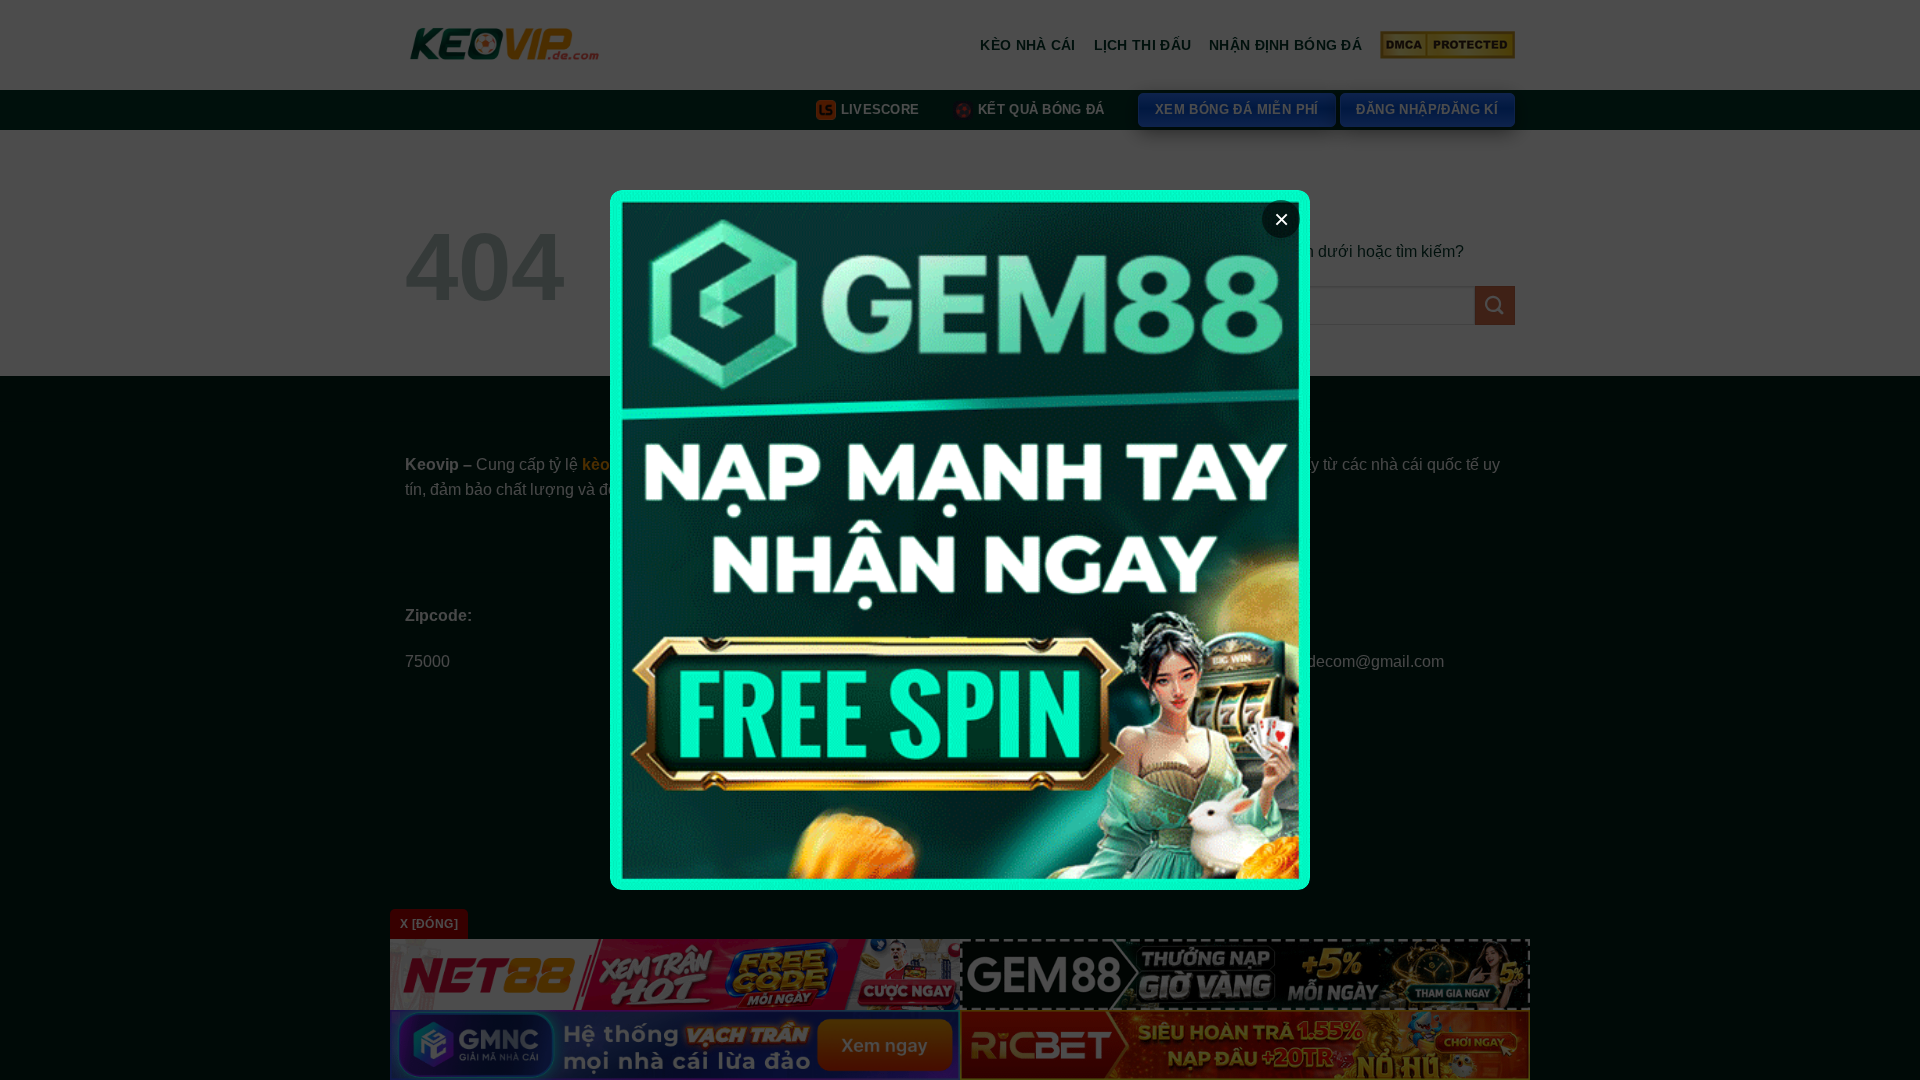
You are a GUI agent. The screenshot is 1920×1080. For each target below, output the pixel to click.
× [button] (1281, 219)
